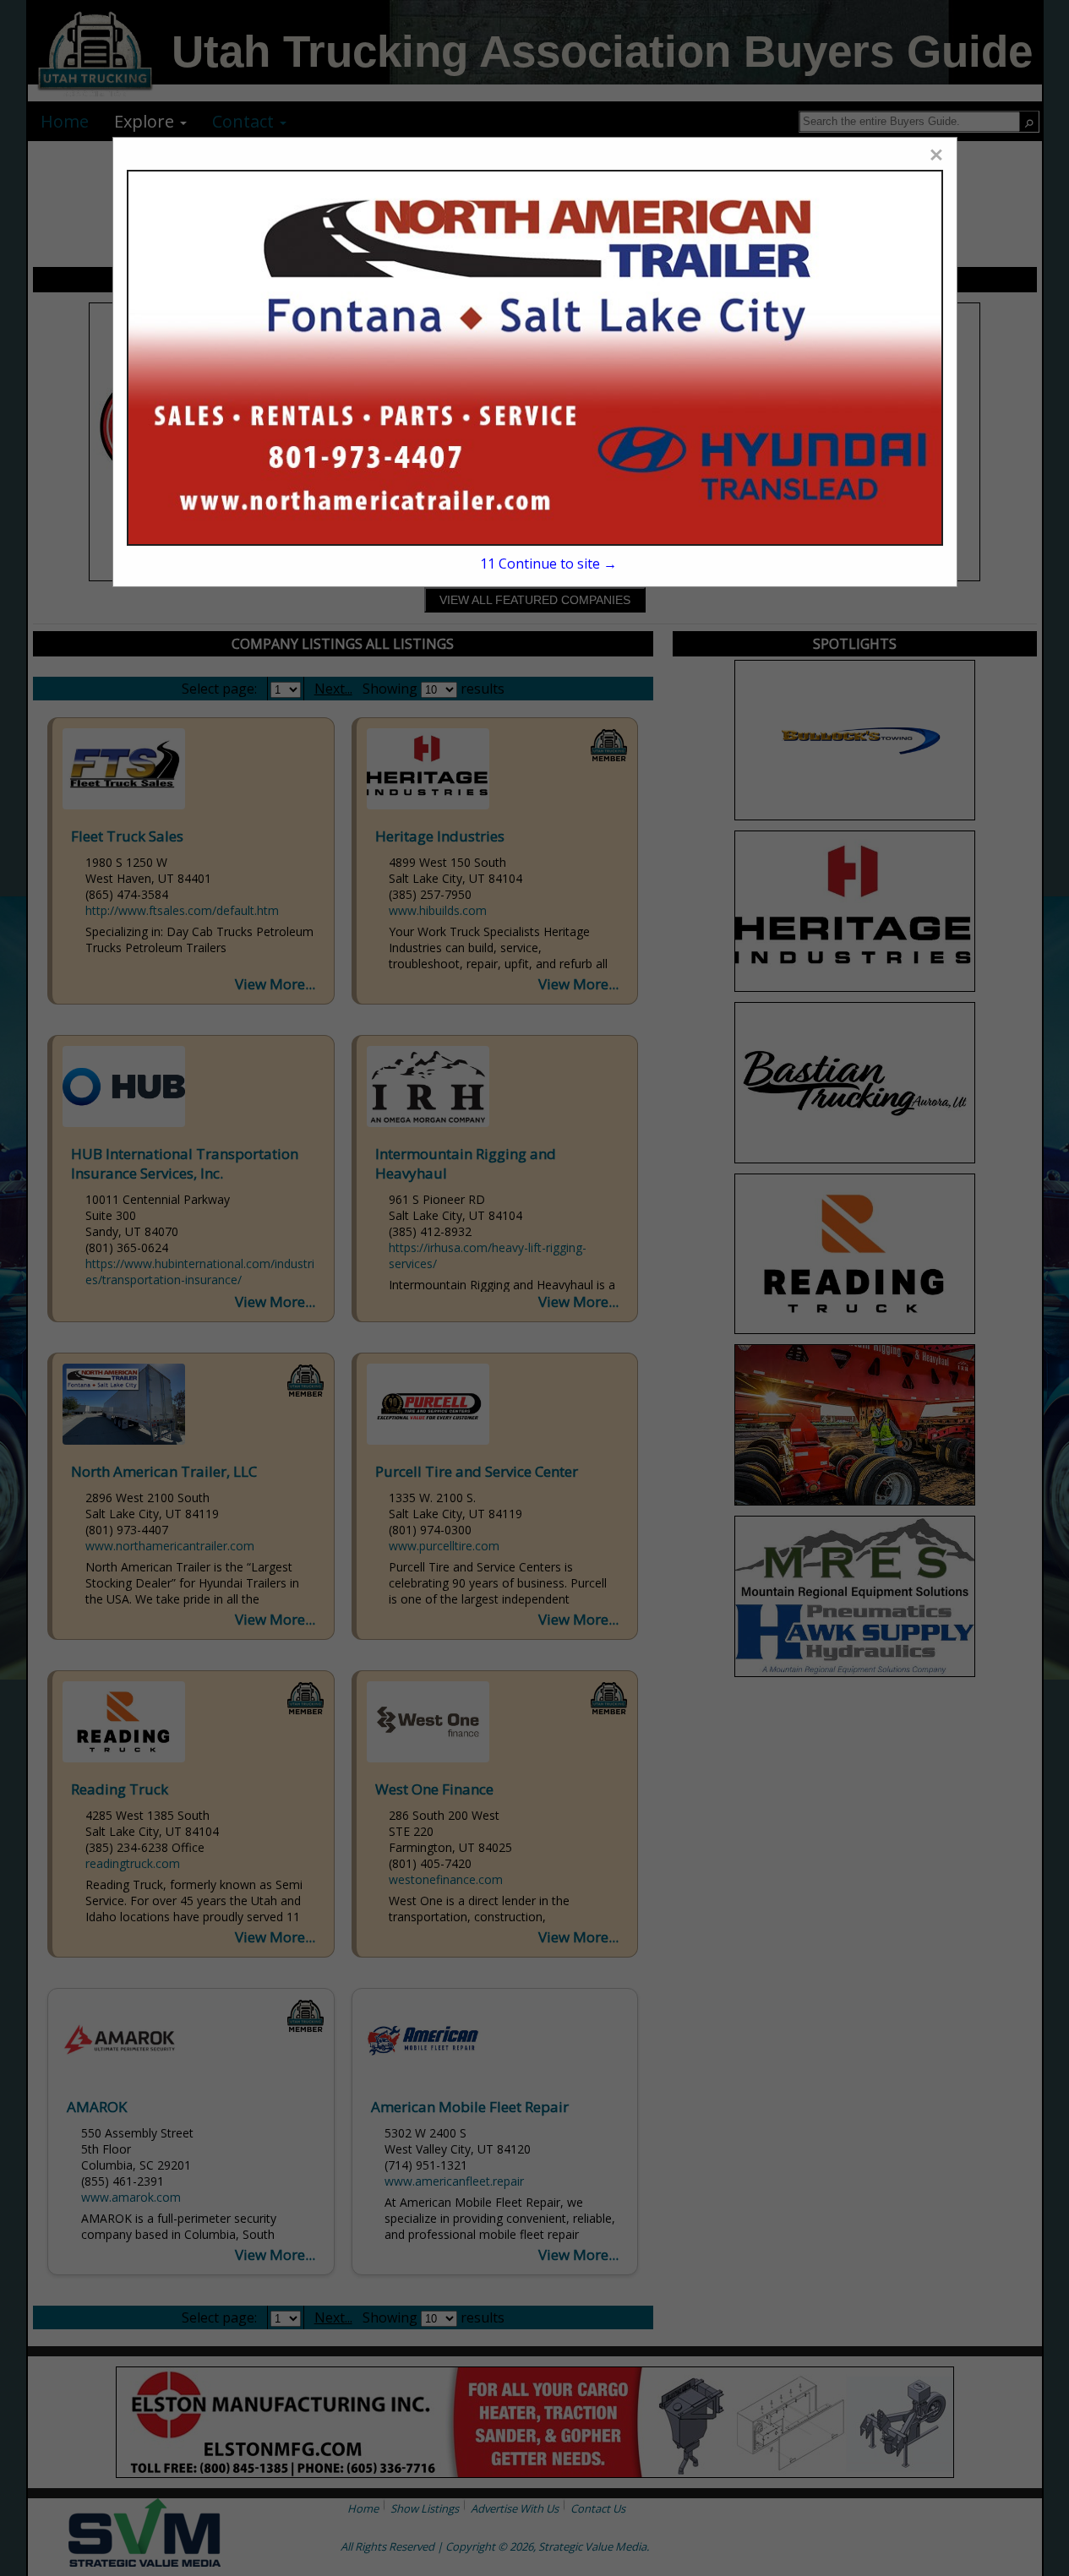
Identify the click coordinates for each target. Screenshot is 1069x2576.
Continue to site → (548, 564)
